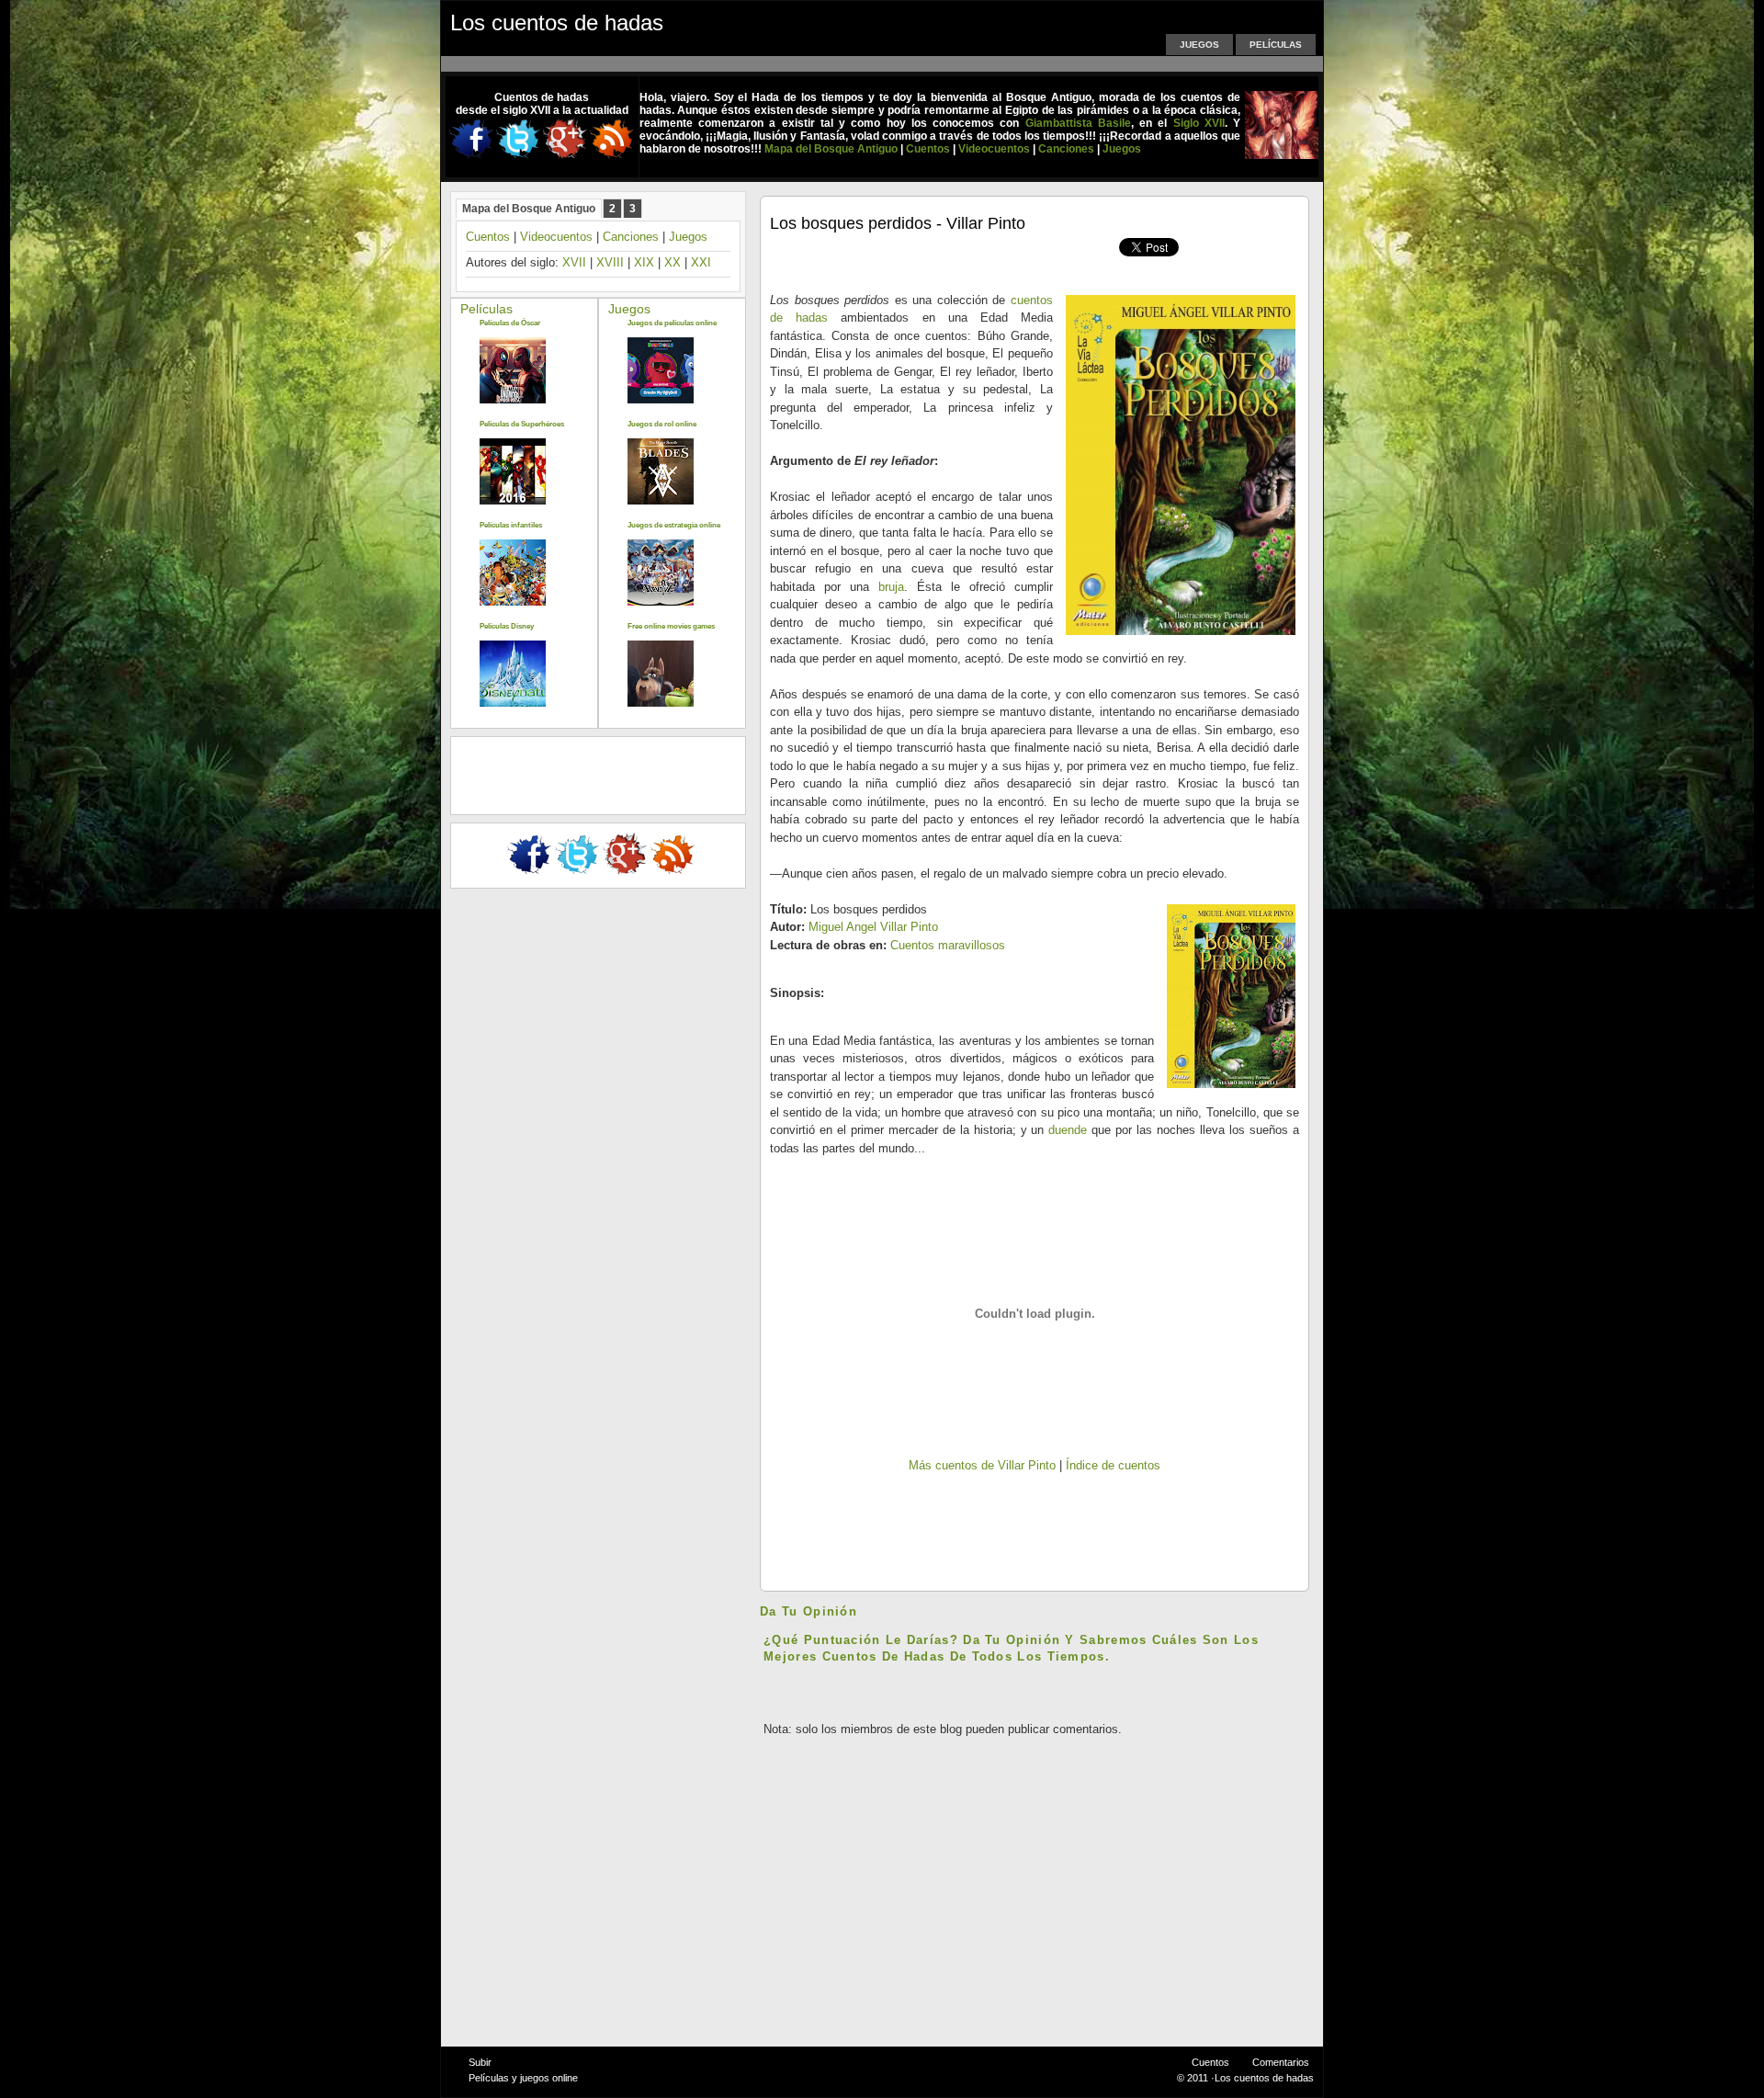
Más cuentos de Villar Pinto (982, 1465)
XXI (701, 262)
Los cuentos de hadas (557, 23)
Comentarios (1281, 2062)
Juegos (1199, 45)
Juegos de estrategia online (674, 525)
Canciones (631, 237)
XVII (574, 262)
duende (1068, 1130)
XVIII (610, 262)
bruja (891, 587)
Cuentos (488, 237)
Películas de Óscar (510, 323)
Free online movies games (671, 626)
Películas (1276, 45)
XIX (644, 262)
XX (673, 262)
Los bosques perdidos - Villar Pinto (898, 223)
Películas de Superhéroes (522, 424)
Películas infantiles (511, 525)
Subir (480, 2062)
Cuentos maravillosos (948, 945)
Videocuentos (556, 237)
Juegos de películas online (672, 323)
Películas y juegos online (523, 2078)
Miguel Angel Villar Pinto (873, 927)
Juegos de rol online (662, 424)
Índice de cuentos (1113, 1465)
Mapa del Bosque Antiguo (529, 209)
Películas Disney (507, 626)
